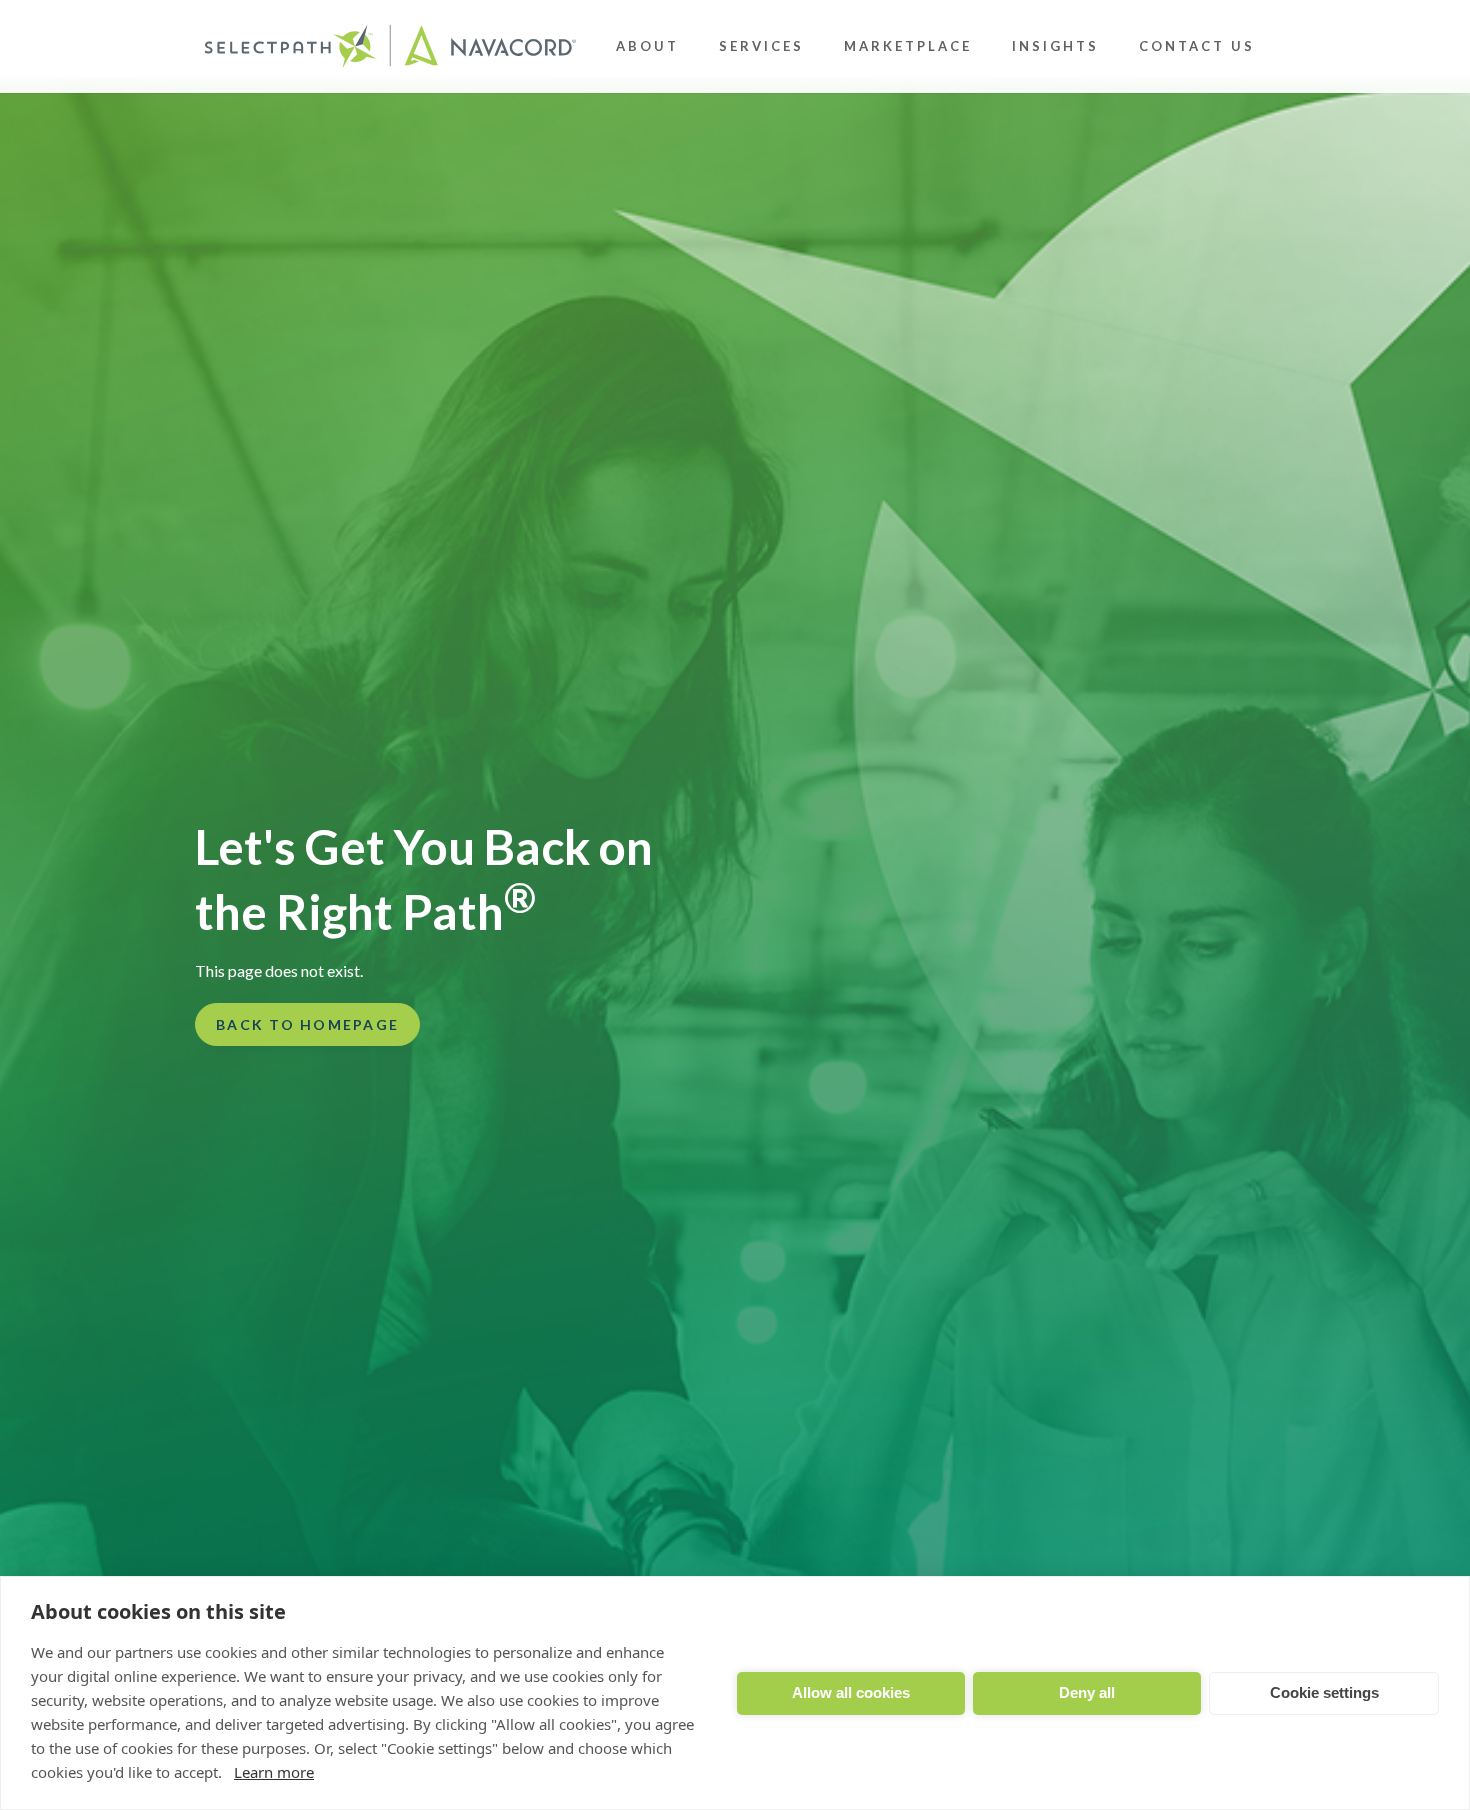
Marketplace (908, 46)
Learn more (274, 1772)
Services (761, 46)
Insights (1055, 46)
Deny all (1087, 1692)
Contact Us (1197, 46)
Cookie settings (1324, 1692)
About (647, 46)
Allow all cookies (851, 1692)
